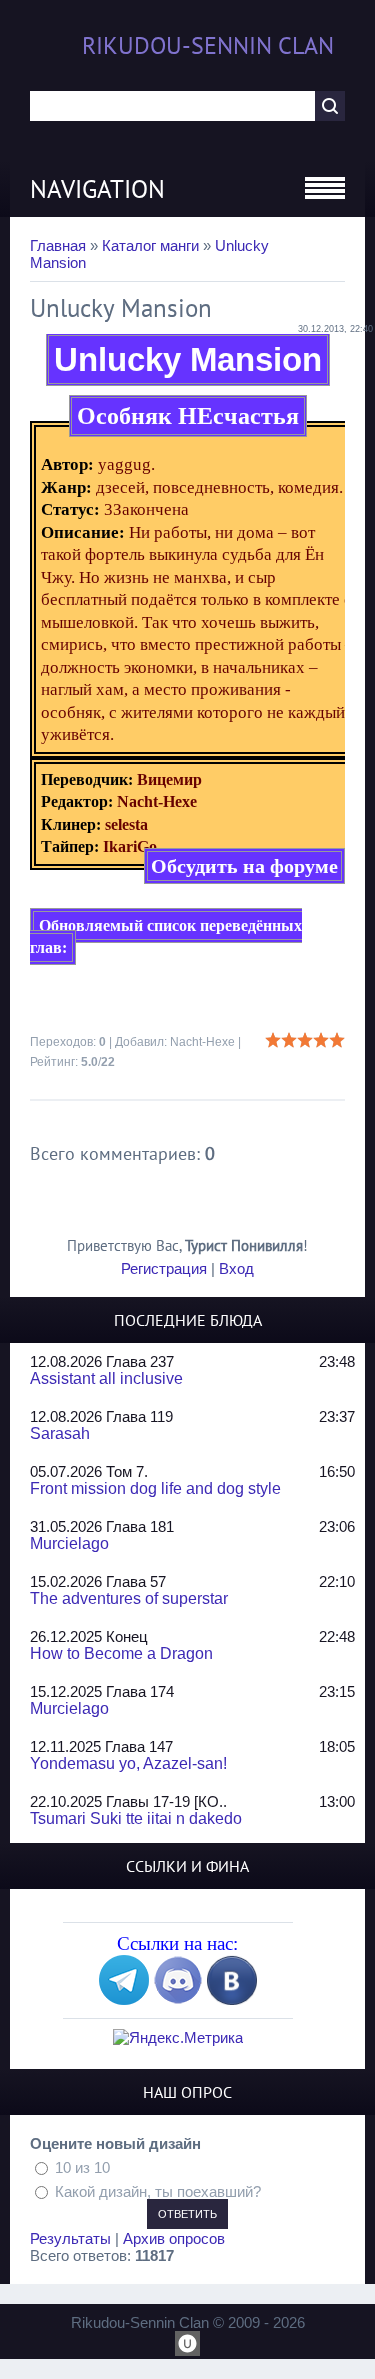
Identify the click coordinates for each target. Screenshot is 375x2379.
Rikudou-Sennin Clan (208, 45)
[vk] (232, 1999)
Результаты (70, 2238)
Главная (58, 245)
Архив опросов (174, 2238)
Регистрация (164, 1268)
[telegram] (124, 1999)
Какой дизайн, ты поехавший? (158, 2190)
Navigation (97, 189)
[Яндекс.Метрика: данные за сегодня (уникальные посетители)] (178, 2037)
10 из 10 (82, 2167)
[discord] (178, 1999)
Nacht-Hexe (202, 1042)
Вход (236, 1268)
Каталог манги (150, 245)
